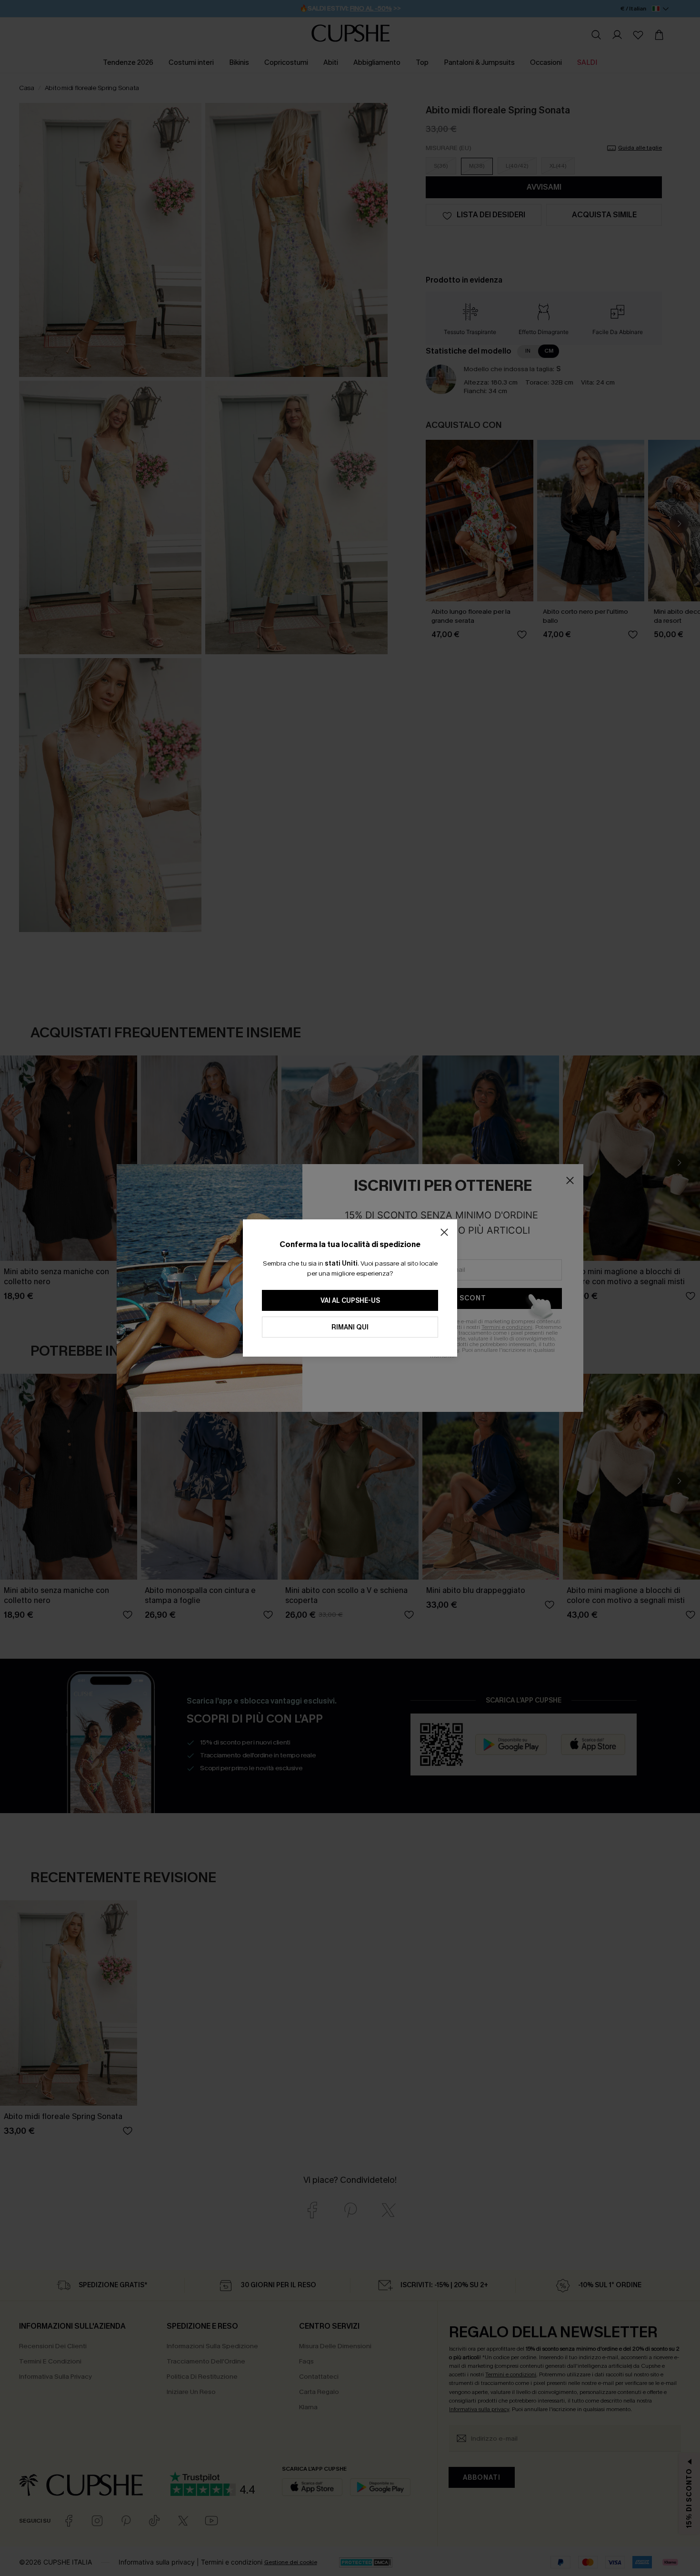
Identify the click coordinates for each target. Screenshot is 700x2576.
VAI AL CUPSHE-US (350, 1301)
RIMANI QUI (350, 1327)
